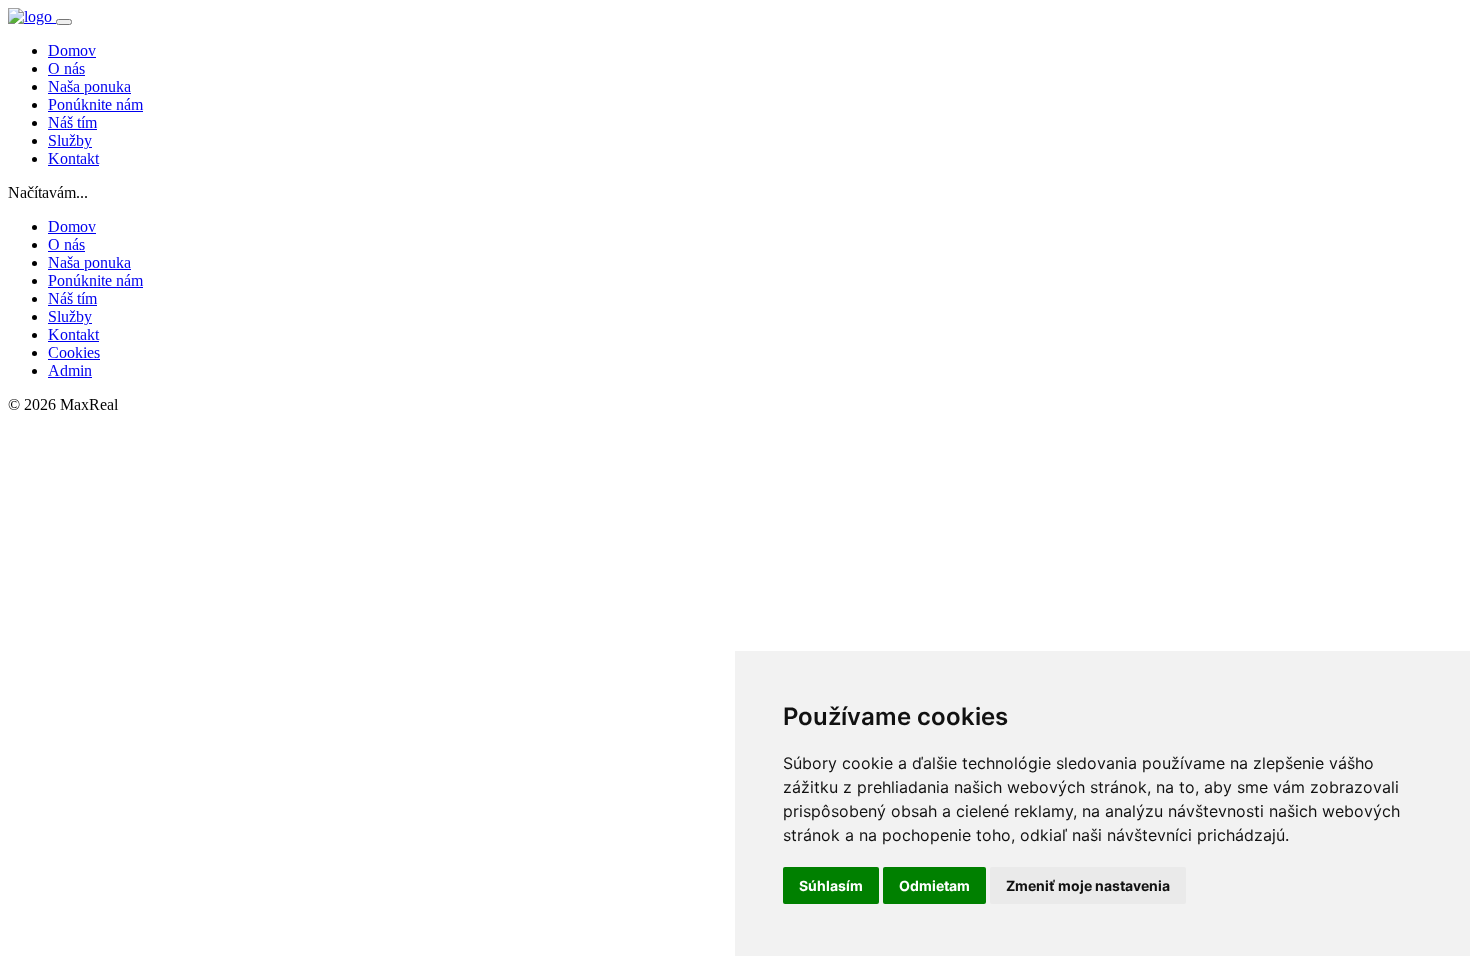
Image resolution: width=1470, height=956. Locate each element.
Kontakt (73, 158)
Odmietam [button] (934, 885)
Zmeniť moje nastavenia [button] (1088, 885)
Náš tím (72, 122)
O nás (66, 68)
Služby (70, 140)
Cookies (74, 352)
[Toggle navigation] (64, 22)
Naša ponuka (89, 86)
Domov (72, 50)
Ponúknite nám (95, 104)
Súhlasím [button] (831, 885)
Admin (70, 370)
